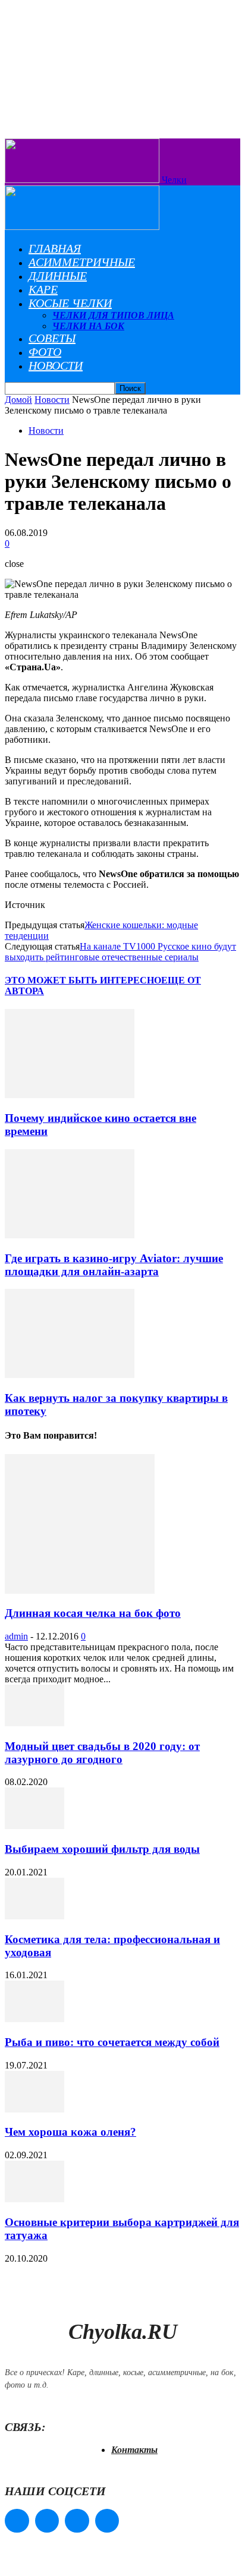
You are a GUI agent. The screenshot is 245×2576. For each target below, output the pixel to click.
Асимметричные (82, 262)
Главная (55, 248)
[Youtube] (107, 2521)
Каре (43, 289)
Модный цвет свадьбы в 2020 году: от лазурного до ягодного (102, 1753)
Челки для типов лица (113, 315)
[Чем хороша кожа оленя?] (34, 2109)
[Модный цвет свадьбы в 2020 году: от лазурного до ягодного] (34, 1723)
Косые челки (70, 303)
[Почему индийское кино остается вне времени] (70, 1095)
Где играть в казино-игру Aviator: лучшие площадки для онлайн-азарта (114, 1265)
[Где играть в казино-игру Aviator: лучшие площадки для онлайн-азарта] (70, 1235)
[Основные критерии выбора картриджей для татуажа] (34, 2199)
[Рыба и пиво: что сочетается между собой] (34, 2019)
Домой (18, 400)
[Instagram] (47, 2521)
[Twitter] (77, 2521)
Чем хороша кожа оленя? (70, 2132)
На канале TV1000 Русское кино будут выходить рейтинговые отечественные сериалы (120, 952)
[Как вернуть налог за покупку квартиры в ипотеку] (70, 1375)
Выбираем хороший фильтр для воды (102, 1849)
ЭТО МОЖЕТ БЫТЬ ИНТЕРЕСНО (83, 980)
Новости (56, 365)
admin (16, 1636)
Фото (45, 352)
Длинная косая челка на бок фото (93, 1613)
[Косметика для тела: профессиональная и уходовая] (34, 1916)
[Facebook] (17, 2521)
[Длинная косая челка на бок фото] (80, 1590)
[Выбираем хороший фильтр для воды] (34, 1826)
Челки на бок (88, 326)
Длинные (58, 276)
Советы (52, 338)
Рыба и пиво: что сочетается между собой (112, 2042)
